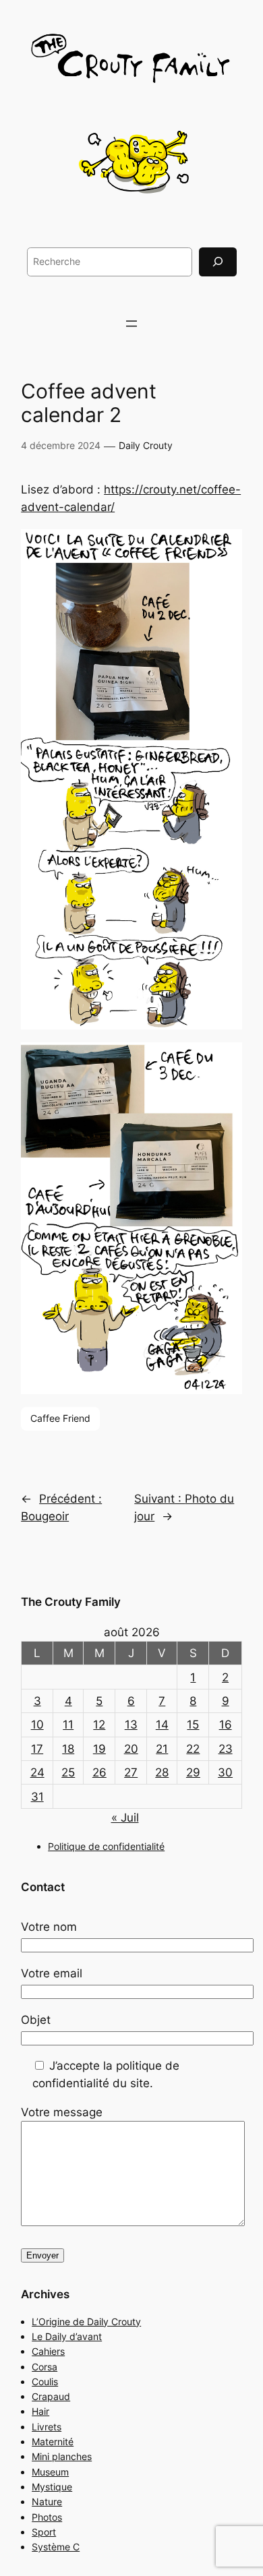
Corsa (45, 2367)
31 (37, 1797)
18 (68, 1749)
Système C (56, 2547)
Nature (47, 2502)
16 (226, 1725)
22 (193, 1749)
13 (131, 1725)
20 (131, 1749)
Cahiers (48, 2351)
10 (37, 1725)
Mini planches (62, 2456)
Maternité (53, 2442)
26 (99, 1772)
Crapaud (51, 2396)
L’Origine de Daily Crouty (86, 2322)
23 (226, 1749)
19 (99, 1749)
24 (37, 1772)
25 (68, 1772)
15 (193, 1725)
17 (37, 1749)
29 (193, 1772)
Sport (44, 2532)
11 (68, 1725)
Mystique (52, 2487)
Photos (47, 2517)
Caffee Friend (60, 1418)
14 (162, 1725)
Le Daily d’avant (67, 2336)
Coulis (45, 2382)
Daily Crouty (146, 445)
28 (162, 1772)
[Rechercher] (218, 262)
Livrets (47, 2427)
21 (162, 1749)
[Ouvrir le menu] (131, 324)
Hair (40, 2411)
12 (99, 1725)
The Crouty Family (71, 1602)
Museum (50, 2472)
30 (225, 1772)
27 (131, 1772)
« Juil (125, 1818)
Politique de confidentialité (106, 1846)
